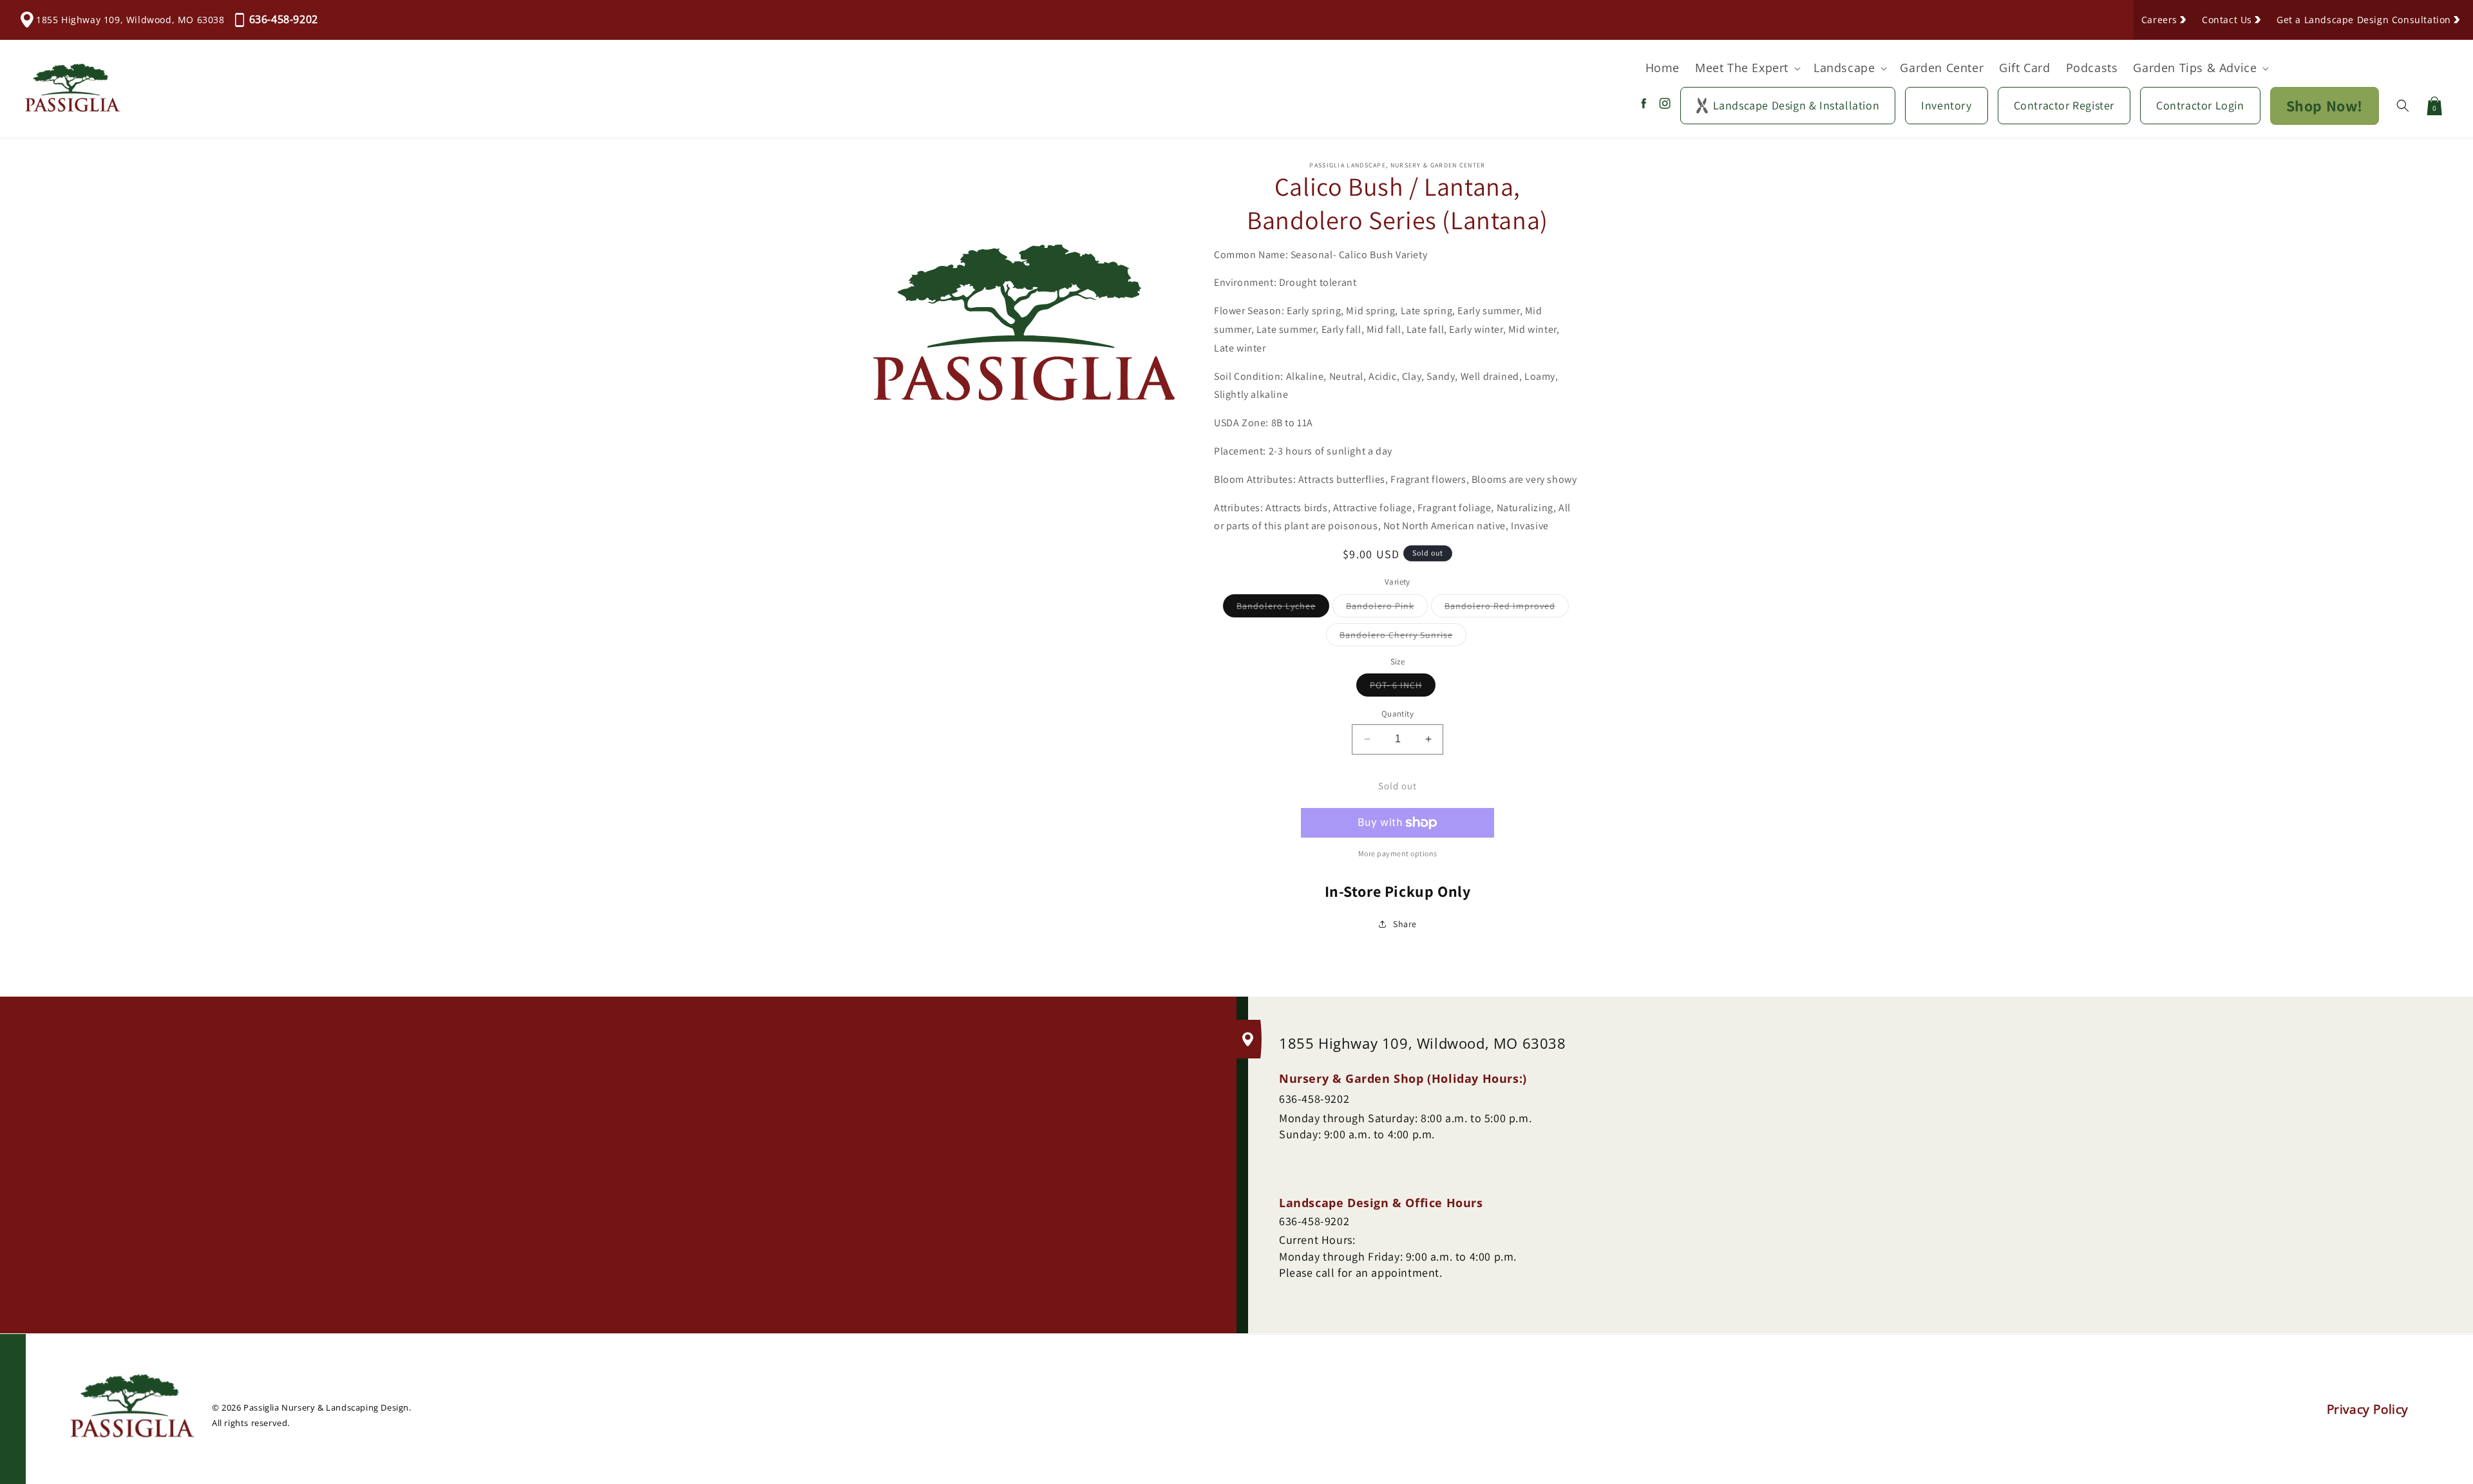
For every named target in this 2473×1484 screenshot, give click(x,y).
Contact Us (2227, 20)
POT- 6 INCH (1403, 688)
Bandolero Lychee (1283, 608)
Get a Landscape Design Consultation (2364, 20)
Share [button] (1405, 924)
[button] (1747, 68)
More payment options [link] (1398, 853)
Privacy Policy (2368, 1409)
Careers (2159, 20)
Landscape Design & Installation (1796, 105)
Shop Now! (2325, 106)
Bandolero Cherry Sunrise (1403, 637)
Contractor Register (2064, 105)
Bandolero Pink (1387, 608)
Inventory (1946, 105)
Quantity (1398, 714)
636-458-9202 (284, 19)
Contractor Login (2200, 105)
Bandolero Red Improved (1507, 608)
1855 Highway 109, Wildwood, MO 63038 (130, 20)
